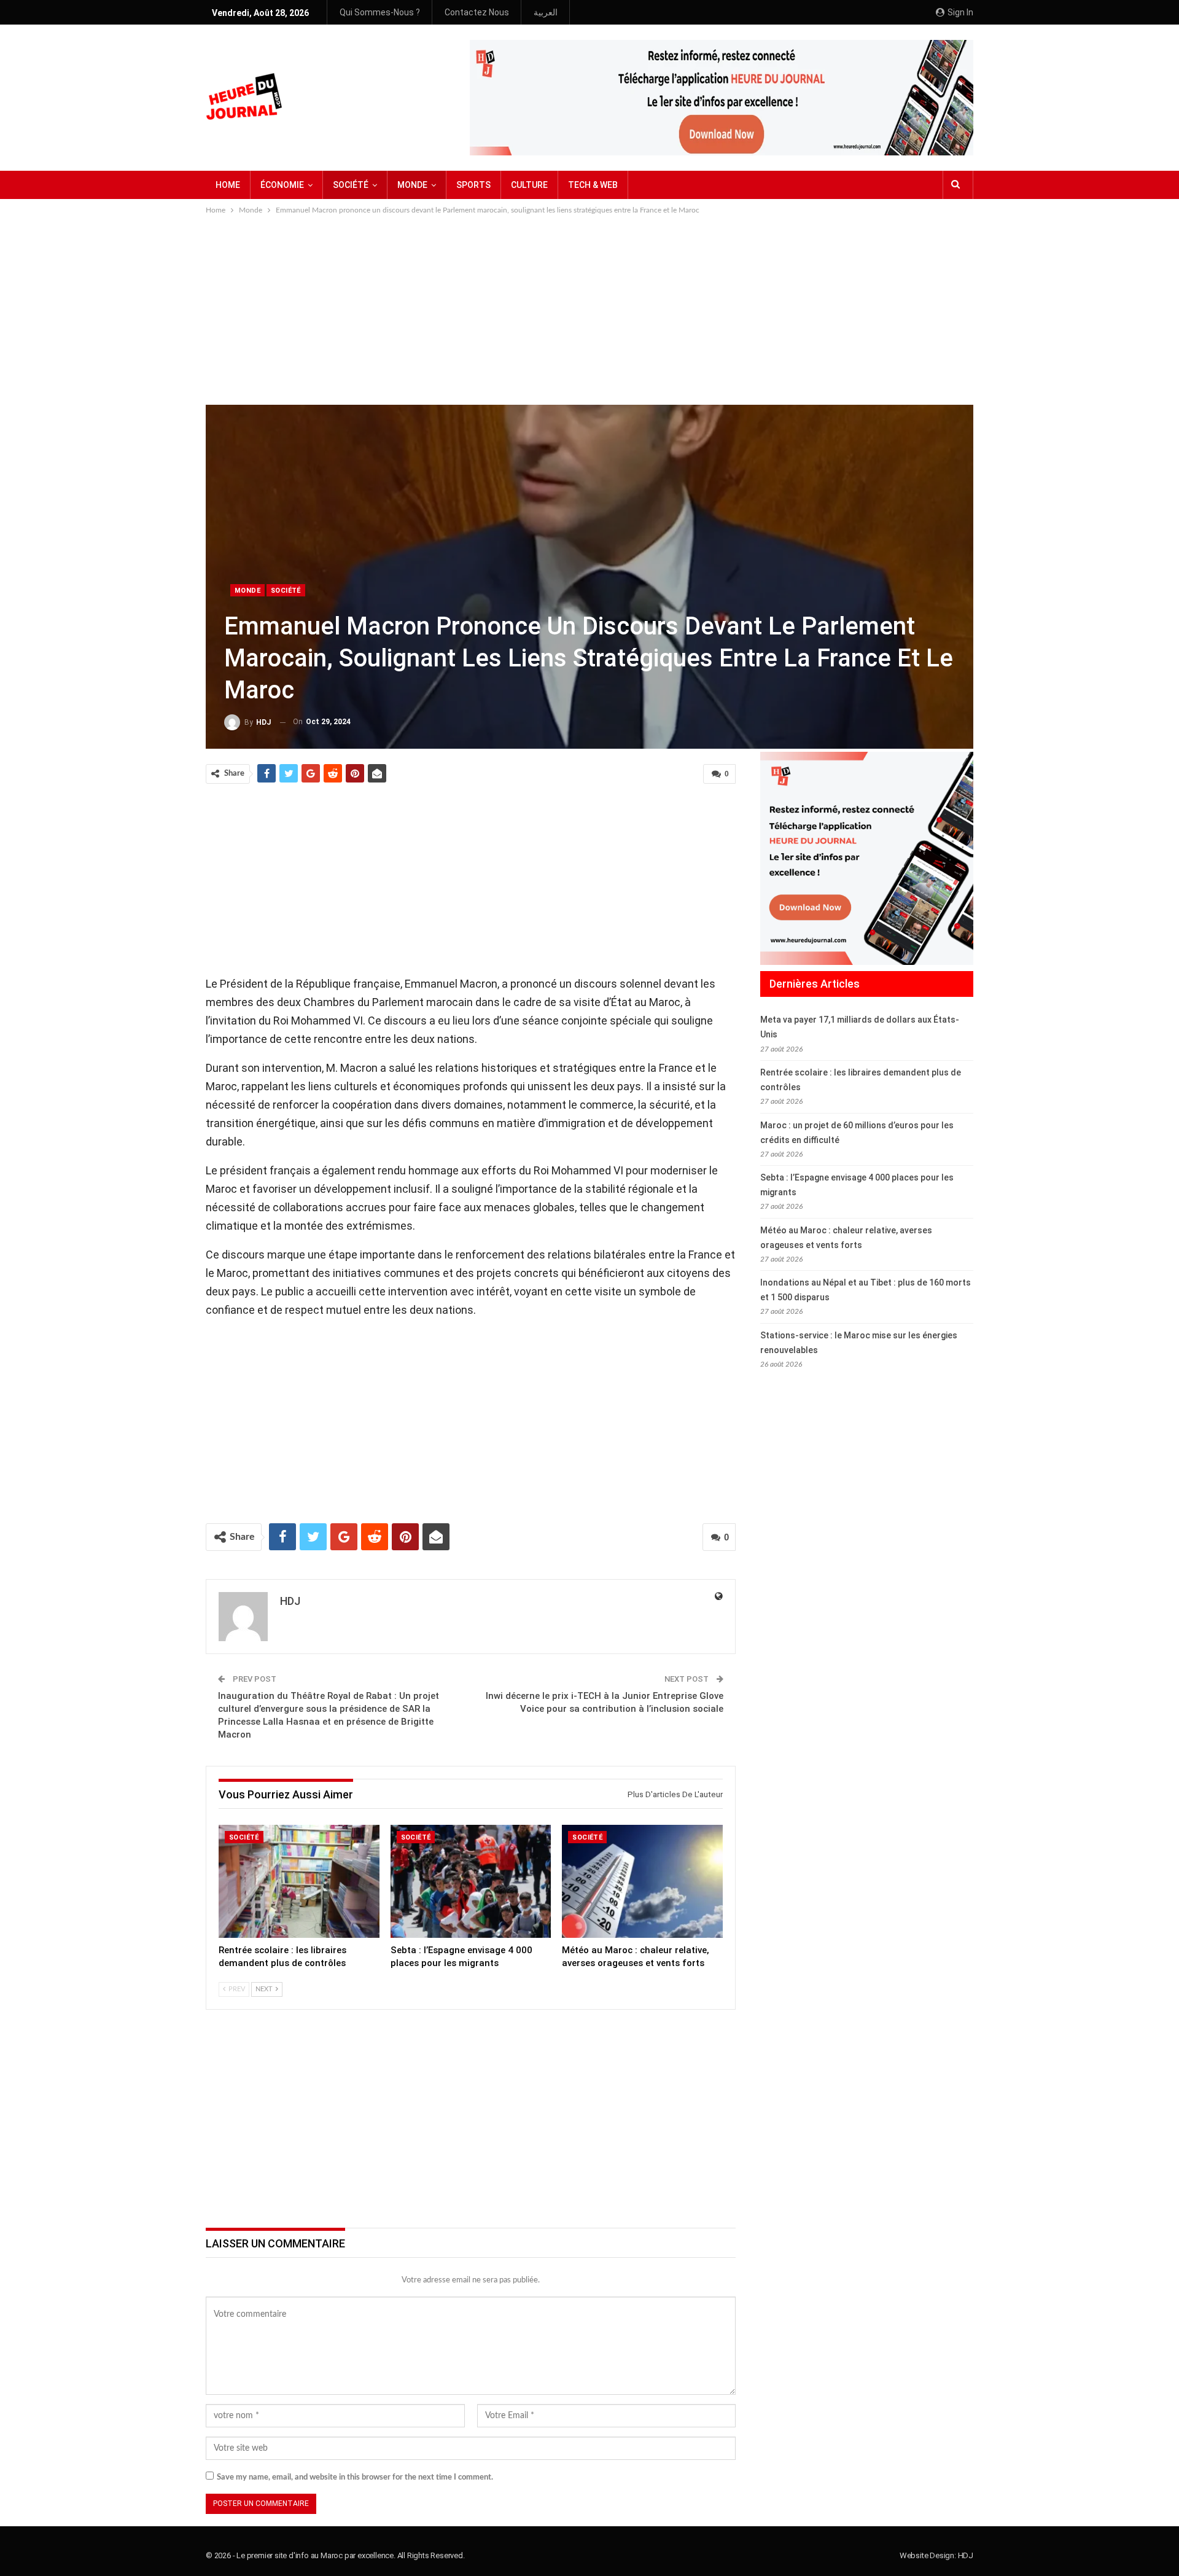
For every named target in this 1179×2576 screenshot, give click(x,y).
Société (286, 591)
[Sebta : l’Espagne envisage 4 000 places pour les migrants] (471, 1881)
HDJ (966, 2555)
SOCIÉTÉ (351, 185)
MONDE (412, 185)
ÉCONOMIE (282, 185)
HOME (228, 185)
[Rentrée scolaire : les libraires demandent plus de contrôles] (299, 1881)
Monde (247, 591)
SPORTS (473, 185)
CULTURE (529, 185)
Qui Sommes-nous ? (380, 12)
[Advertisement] (589, 309)
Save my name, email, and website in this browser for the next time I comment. (355, 2477)
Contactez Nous (477, 12)
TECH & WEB (593, 185)
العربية (546, 12)
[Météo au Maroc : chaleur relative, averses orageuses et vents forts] (642, 1881)
